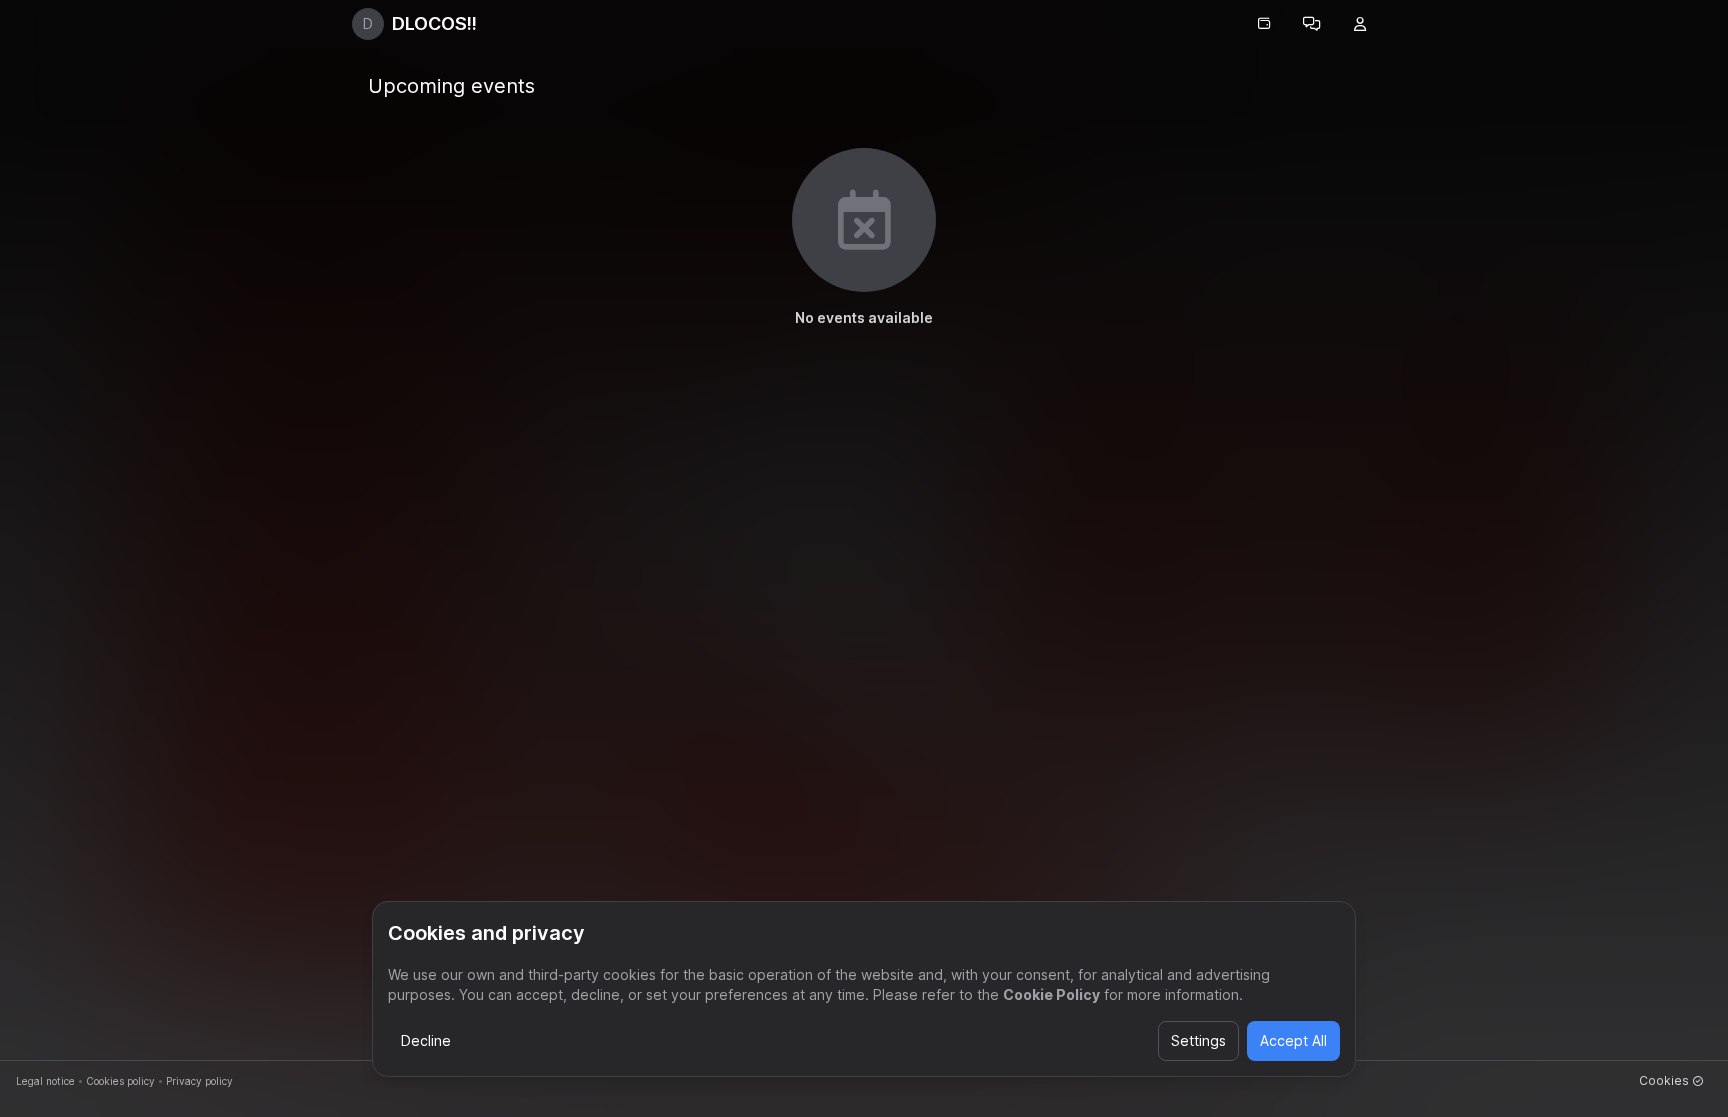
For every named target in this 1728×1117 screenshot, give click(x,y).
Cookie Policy (1051, 994)
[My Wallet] (1264, 24)
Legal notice (45, 1081)
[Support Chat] (1312, 24)
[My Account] (1360, 24)
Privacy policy (199, 1081)
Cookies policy (120, 1081)
